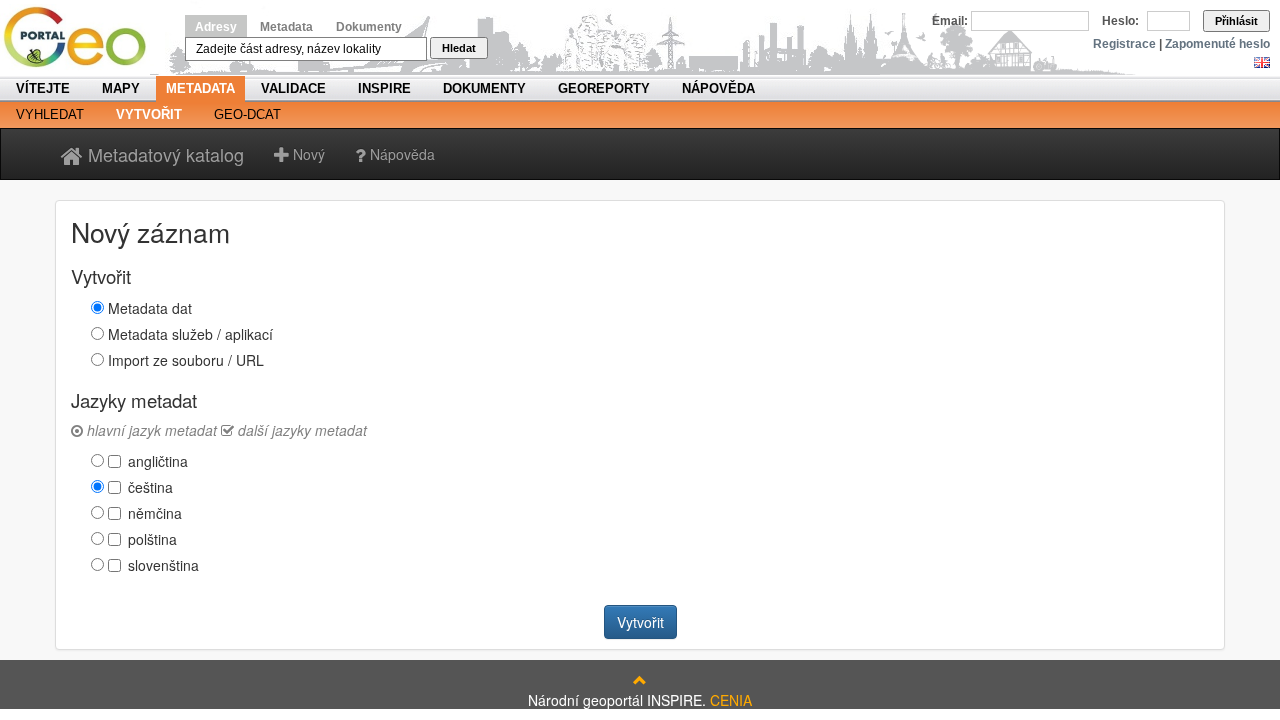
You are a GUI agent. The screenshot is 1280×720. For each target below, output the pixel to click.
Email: (950, 21)
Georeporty (604, 88)
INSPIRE (384, 88)
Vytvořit (149, 114)
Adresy (216, 27)
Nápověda (718, 88)
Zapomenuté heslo (1217, 44)
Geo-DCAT (247, 114)
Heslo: (1120, 21)
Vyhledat (50, 114)
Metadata (286, 27)
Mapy (121, 88)
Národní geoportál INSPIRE (82, 37)
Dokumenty (369, 27)
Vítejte (43, 88)
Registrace (1124, 44)
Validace (293, 88)
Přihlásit (1236, 21)
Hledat (459, 48)
